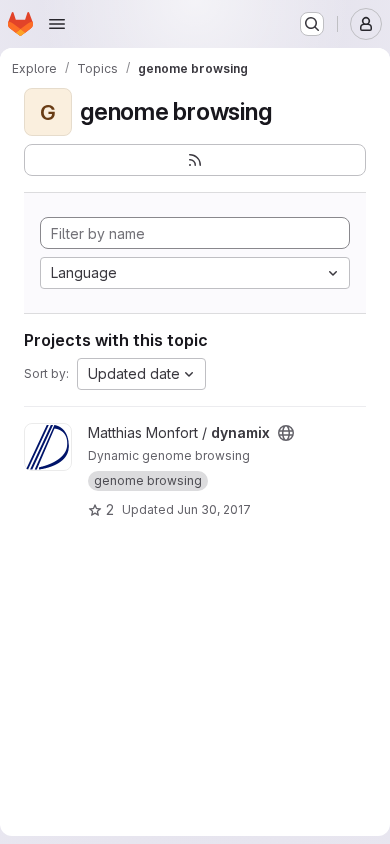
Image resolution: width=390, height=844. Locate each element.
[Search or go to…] (312, 24)
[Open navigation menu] (57, 24)
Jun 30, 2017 (214, 509)
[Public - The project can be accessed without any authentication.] (286, 433)
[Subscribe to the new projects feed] (195, 160)
